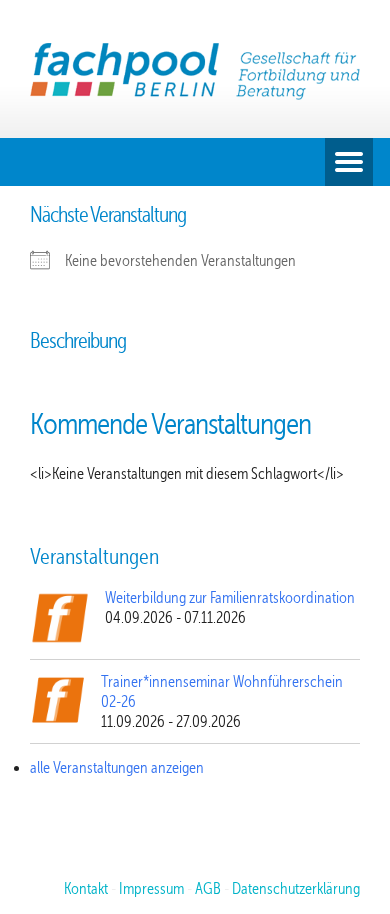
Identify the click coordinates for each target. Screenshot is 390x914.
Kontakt (86, 889)
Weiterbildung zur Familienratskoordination (230, 598)
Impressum (151, 889)
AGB (208, 889)
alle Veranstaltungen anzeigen (117, 768)
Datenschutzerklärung (296, 889)
